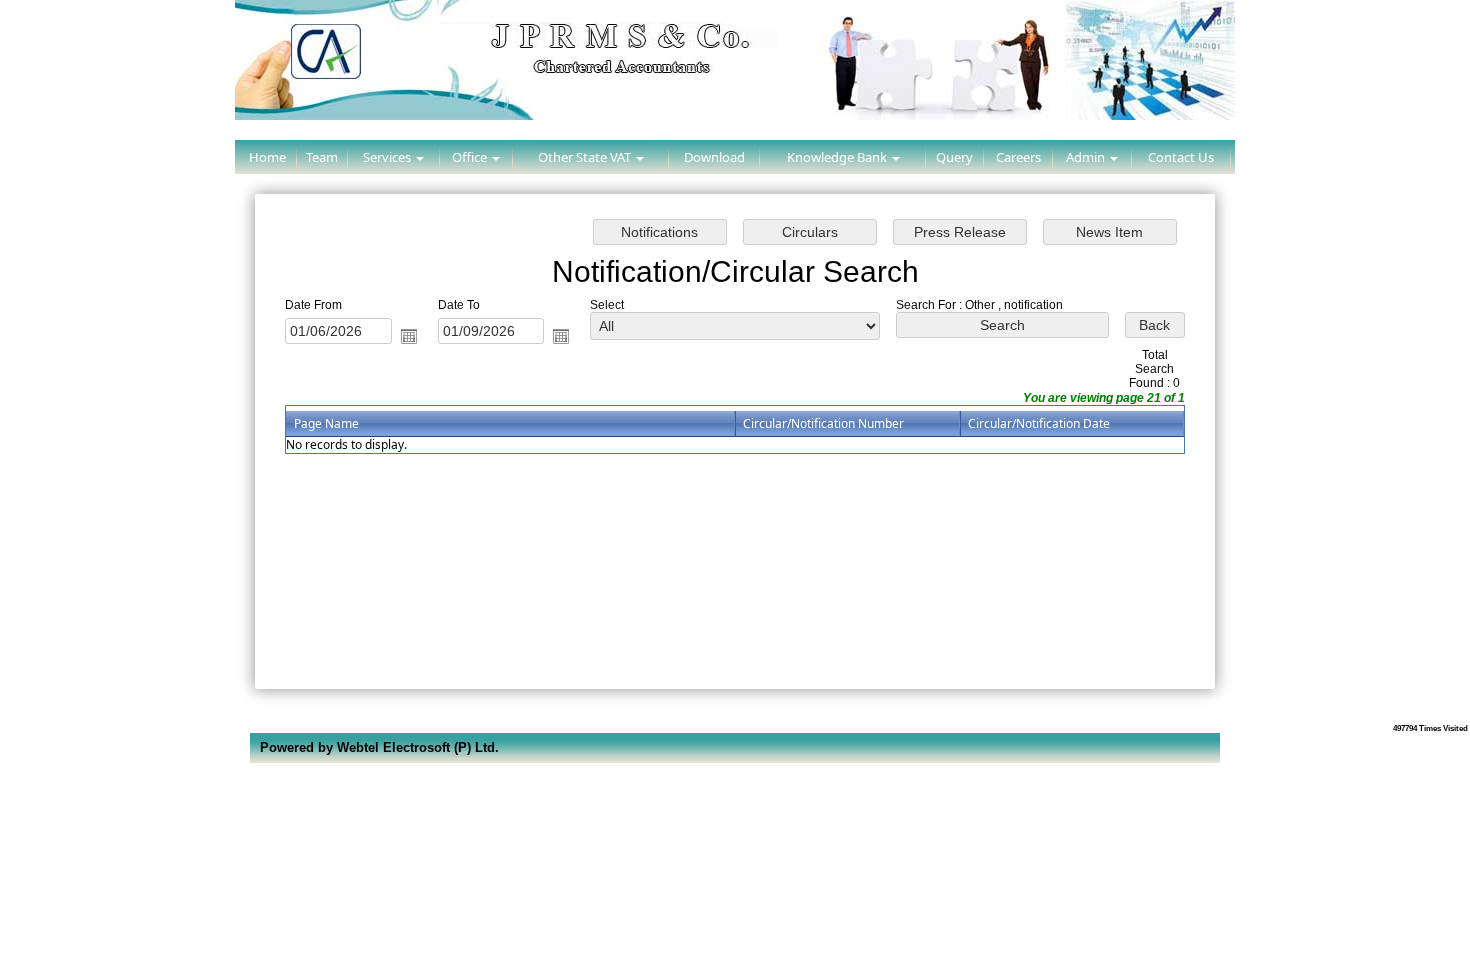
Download (714, 157)
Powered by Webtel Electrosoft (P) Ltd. (379, 747)
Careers (1018, 157)
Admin (1087, 157)
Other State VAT (586, 157)
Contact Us (1181, 157)
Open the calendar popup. (409, 336)
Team (322, 157)
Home (267, 157)
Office (471, 157)
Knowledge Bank (838, 157)
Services (388, 157)
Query (954, 157)
